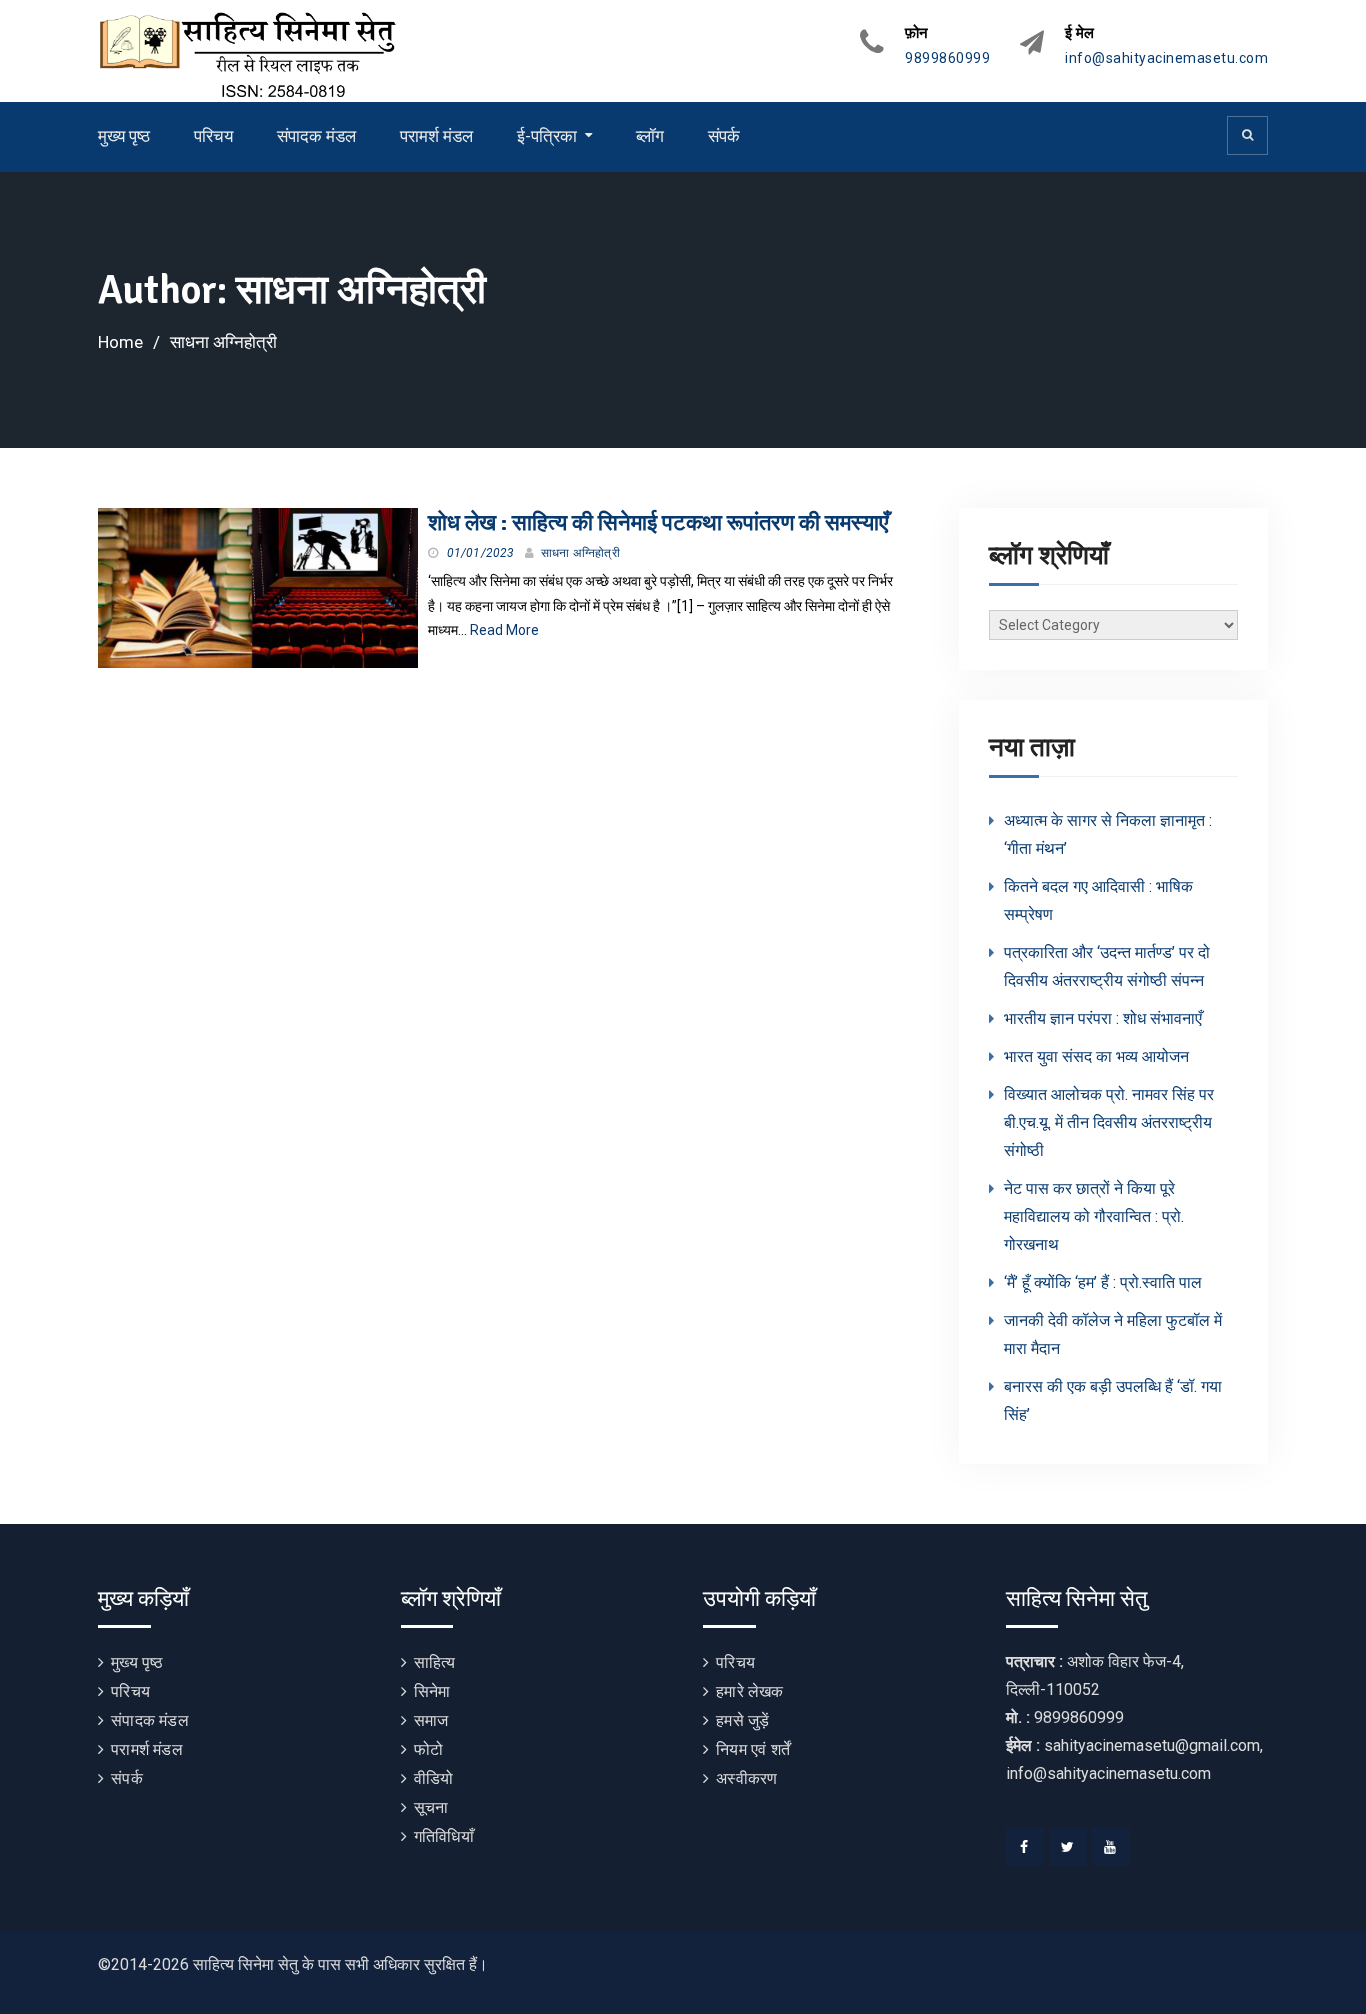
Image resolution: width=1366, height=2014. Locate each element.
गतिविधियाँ (444, 1836)
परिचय (213, 136)
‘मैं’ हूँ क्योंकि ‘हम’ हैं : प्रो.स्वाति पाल (1103, 1282)
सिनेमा (432, 1691)
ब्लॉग (650, 136)
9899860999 (947, 58)
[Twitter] (1068, 1847)
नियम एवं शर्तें (753, 1749)
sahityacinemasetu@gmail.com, (1153, 1745)
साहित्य (435, 1662)
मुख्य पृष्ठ (124, 136)
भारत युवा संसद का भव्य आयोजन (1096, 1056)
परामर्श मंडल (436, 136)
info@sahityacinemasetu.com (1166, 58)
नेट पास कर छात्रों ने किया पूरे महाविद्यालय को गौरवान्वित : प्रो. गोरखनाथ (1094, 1216)
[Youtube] (1111, 1847)
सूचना (431, 1807)
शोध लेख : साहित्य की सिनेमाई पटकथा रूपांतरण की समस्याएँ (658, 522)
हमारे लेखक (749, 1691)
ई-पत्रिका (547, 136)
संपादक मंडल (316, 136)
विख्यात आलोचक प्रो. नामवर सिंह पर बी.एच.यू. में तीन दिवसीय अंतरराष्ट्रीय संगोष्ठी (1109, 1122)
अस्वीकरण (746, 1778)
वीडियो (434, 1778)
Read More (504, 630)
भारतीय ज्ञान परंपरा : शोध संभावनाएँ (1103, 1018)
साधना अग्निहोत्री (580, 553)
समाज (431, 1720)
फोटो (428, 1749)
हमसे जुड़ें (742, 1720)
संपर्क (724, 136)
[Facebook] (1025, 1847)
